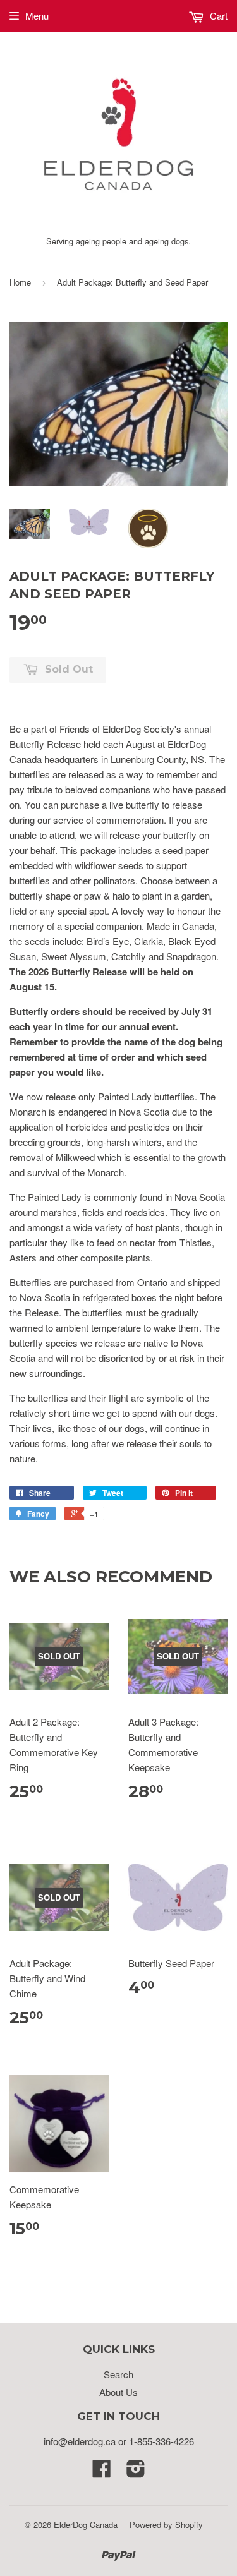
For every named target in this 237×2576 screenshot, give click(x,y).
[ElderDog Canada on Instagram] (136, 2472)
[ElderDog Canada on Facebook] (102, 2472)
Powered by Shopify (166, 2525)
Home (20, 282)
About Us (118, 2392)
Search (118, 2374)
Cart (217, 15)
